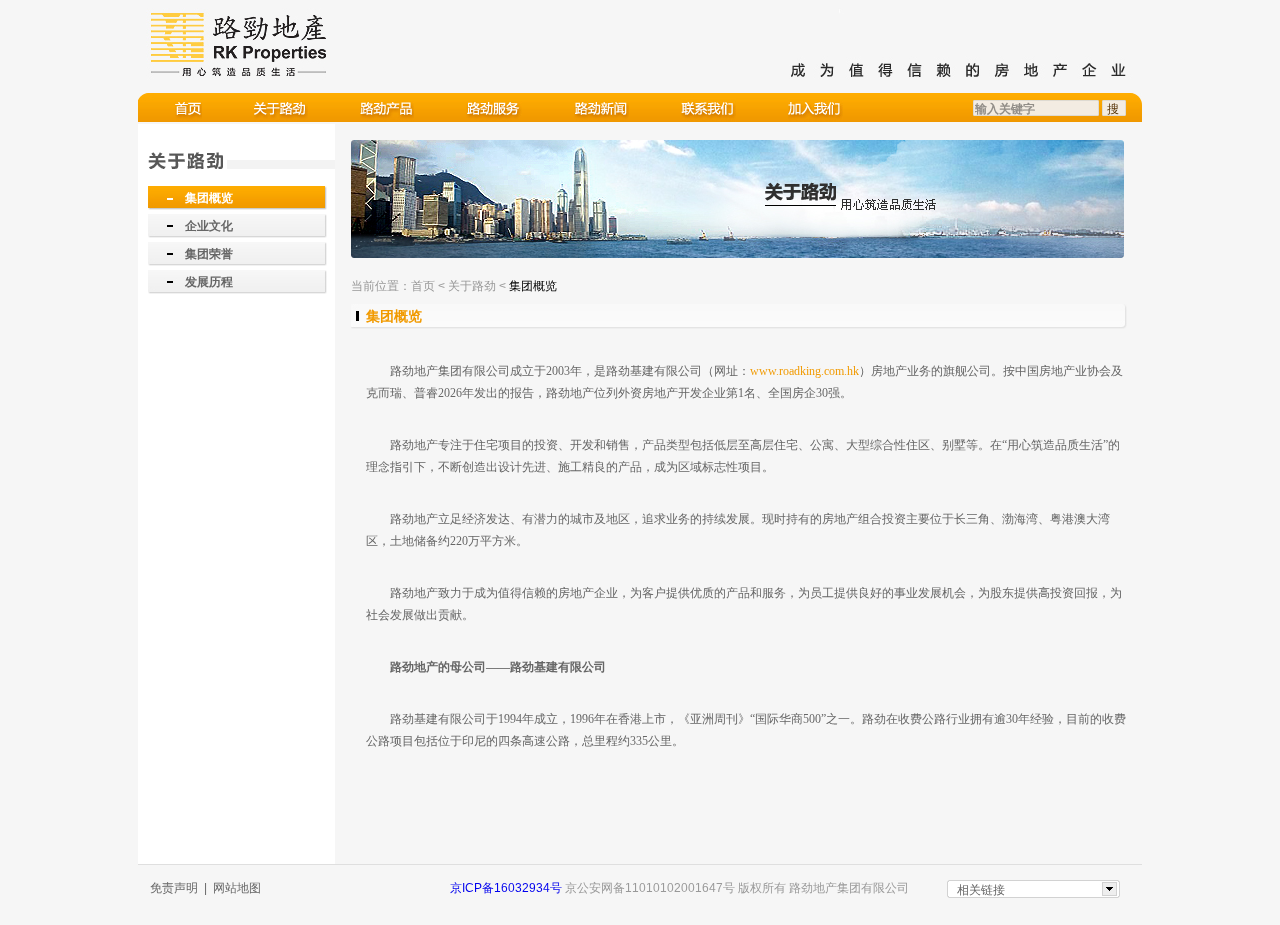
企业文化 (209, 226)
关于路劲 (472, 286)
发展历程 (209, 282)
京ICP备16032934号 (506, 888)
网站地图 (237, 888)
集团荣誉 (209, 254)
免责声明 (174, 888)
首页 (423, 286)
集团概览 (209, 198)
